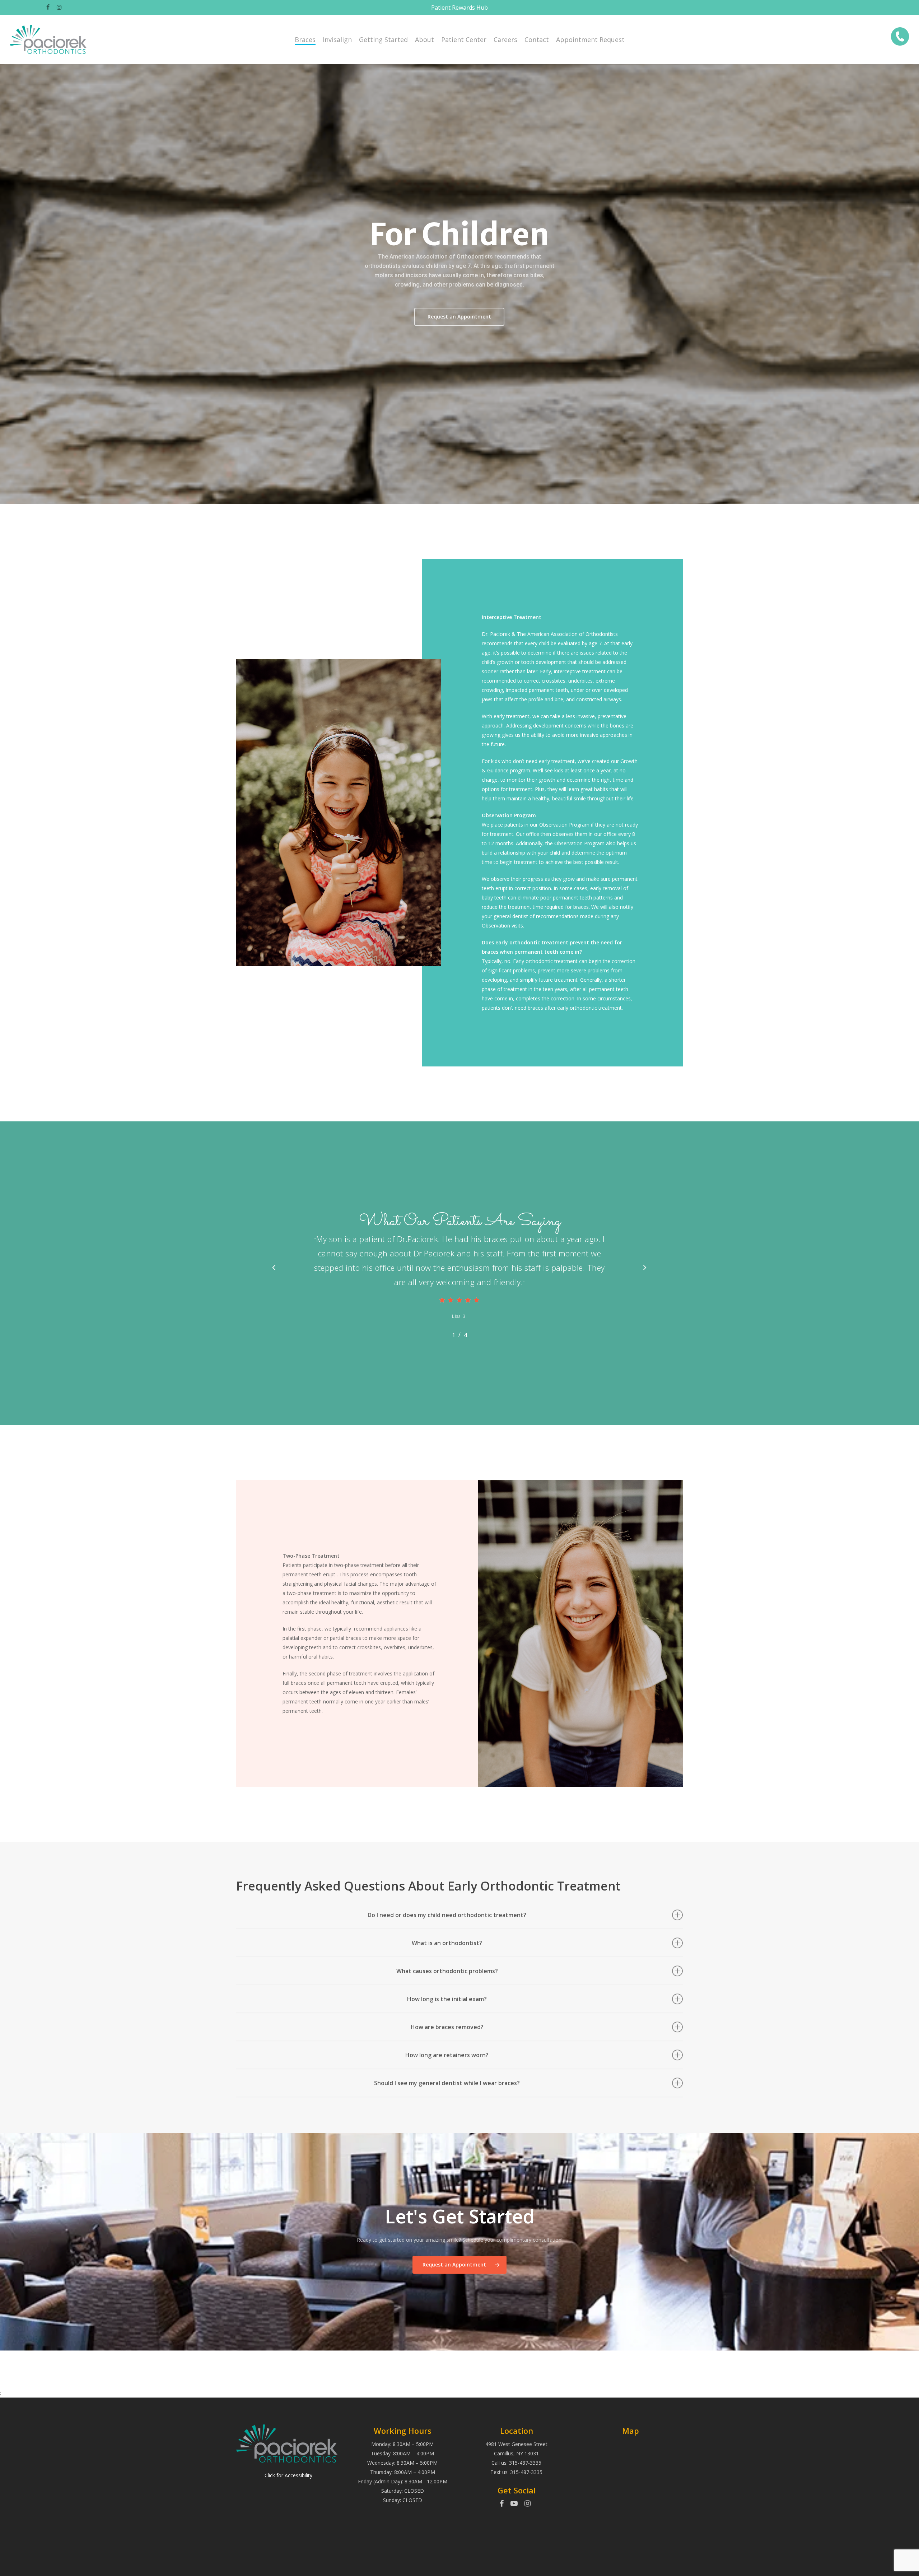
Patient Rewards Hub (459, 8)
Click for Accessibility (288, 2475)
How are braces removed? (447, 2027)
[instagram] (528, 2504)
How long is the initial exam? (447, 1999)
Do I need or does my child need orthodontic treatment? (447, 1915)
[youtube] (514, 2504)
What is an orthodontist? (447, 1943)
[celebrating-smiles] (900, 39)
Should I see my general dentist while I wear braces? (447, 2083)
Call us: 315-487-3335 (516, 2463)
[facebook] (484, 2504)
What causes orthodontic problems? (447, 1971)
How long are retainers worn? (447, 2055)
